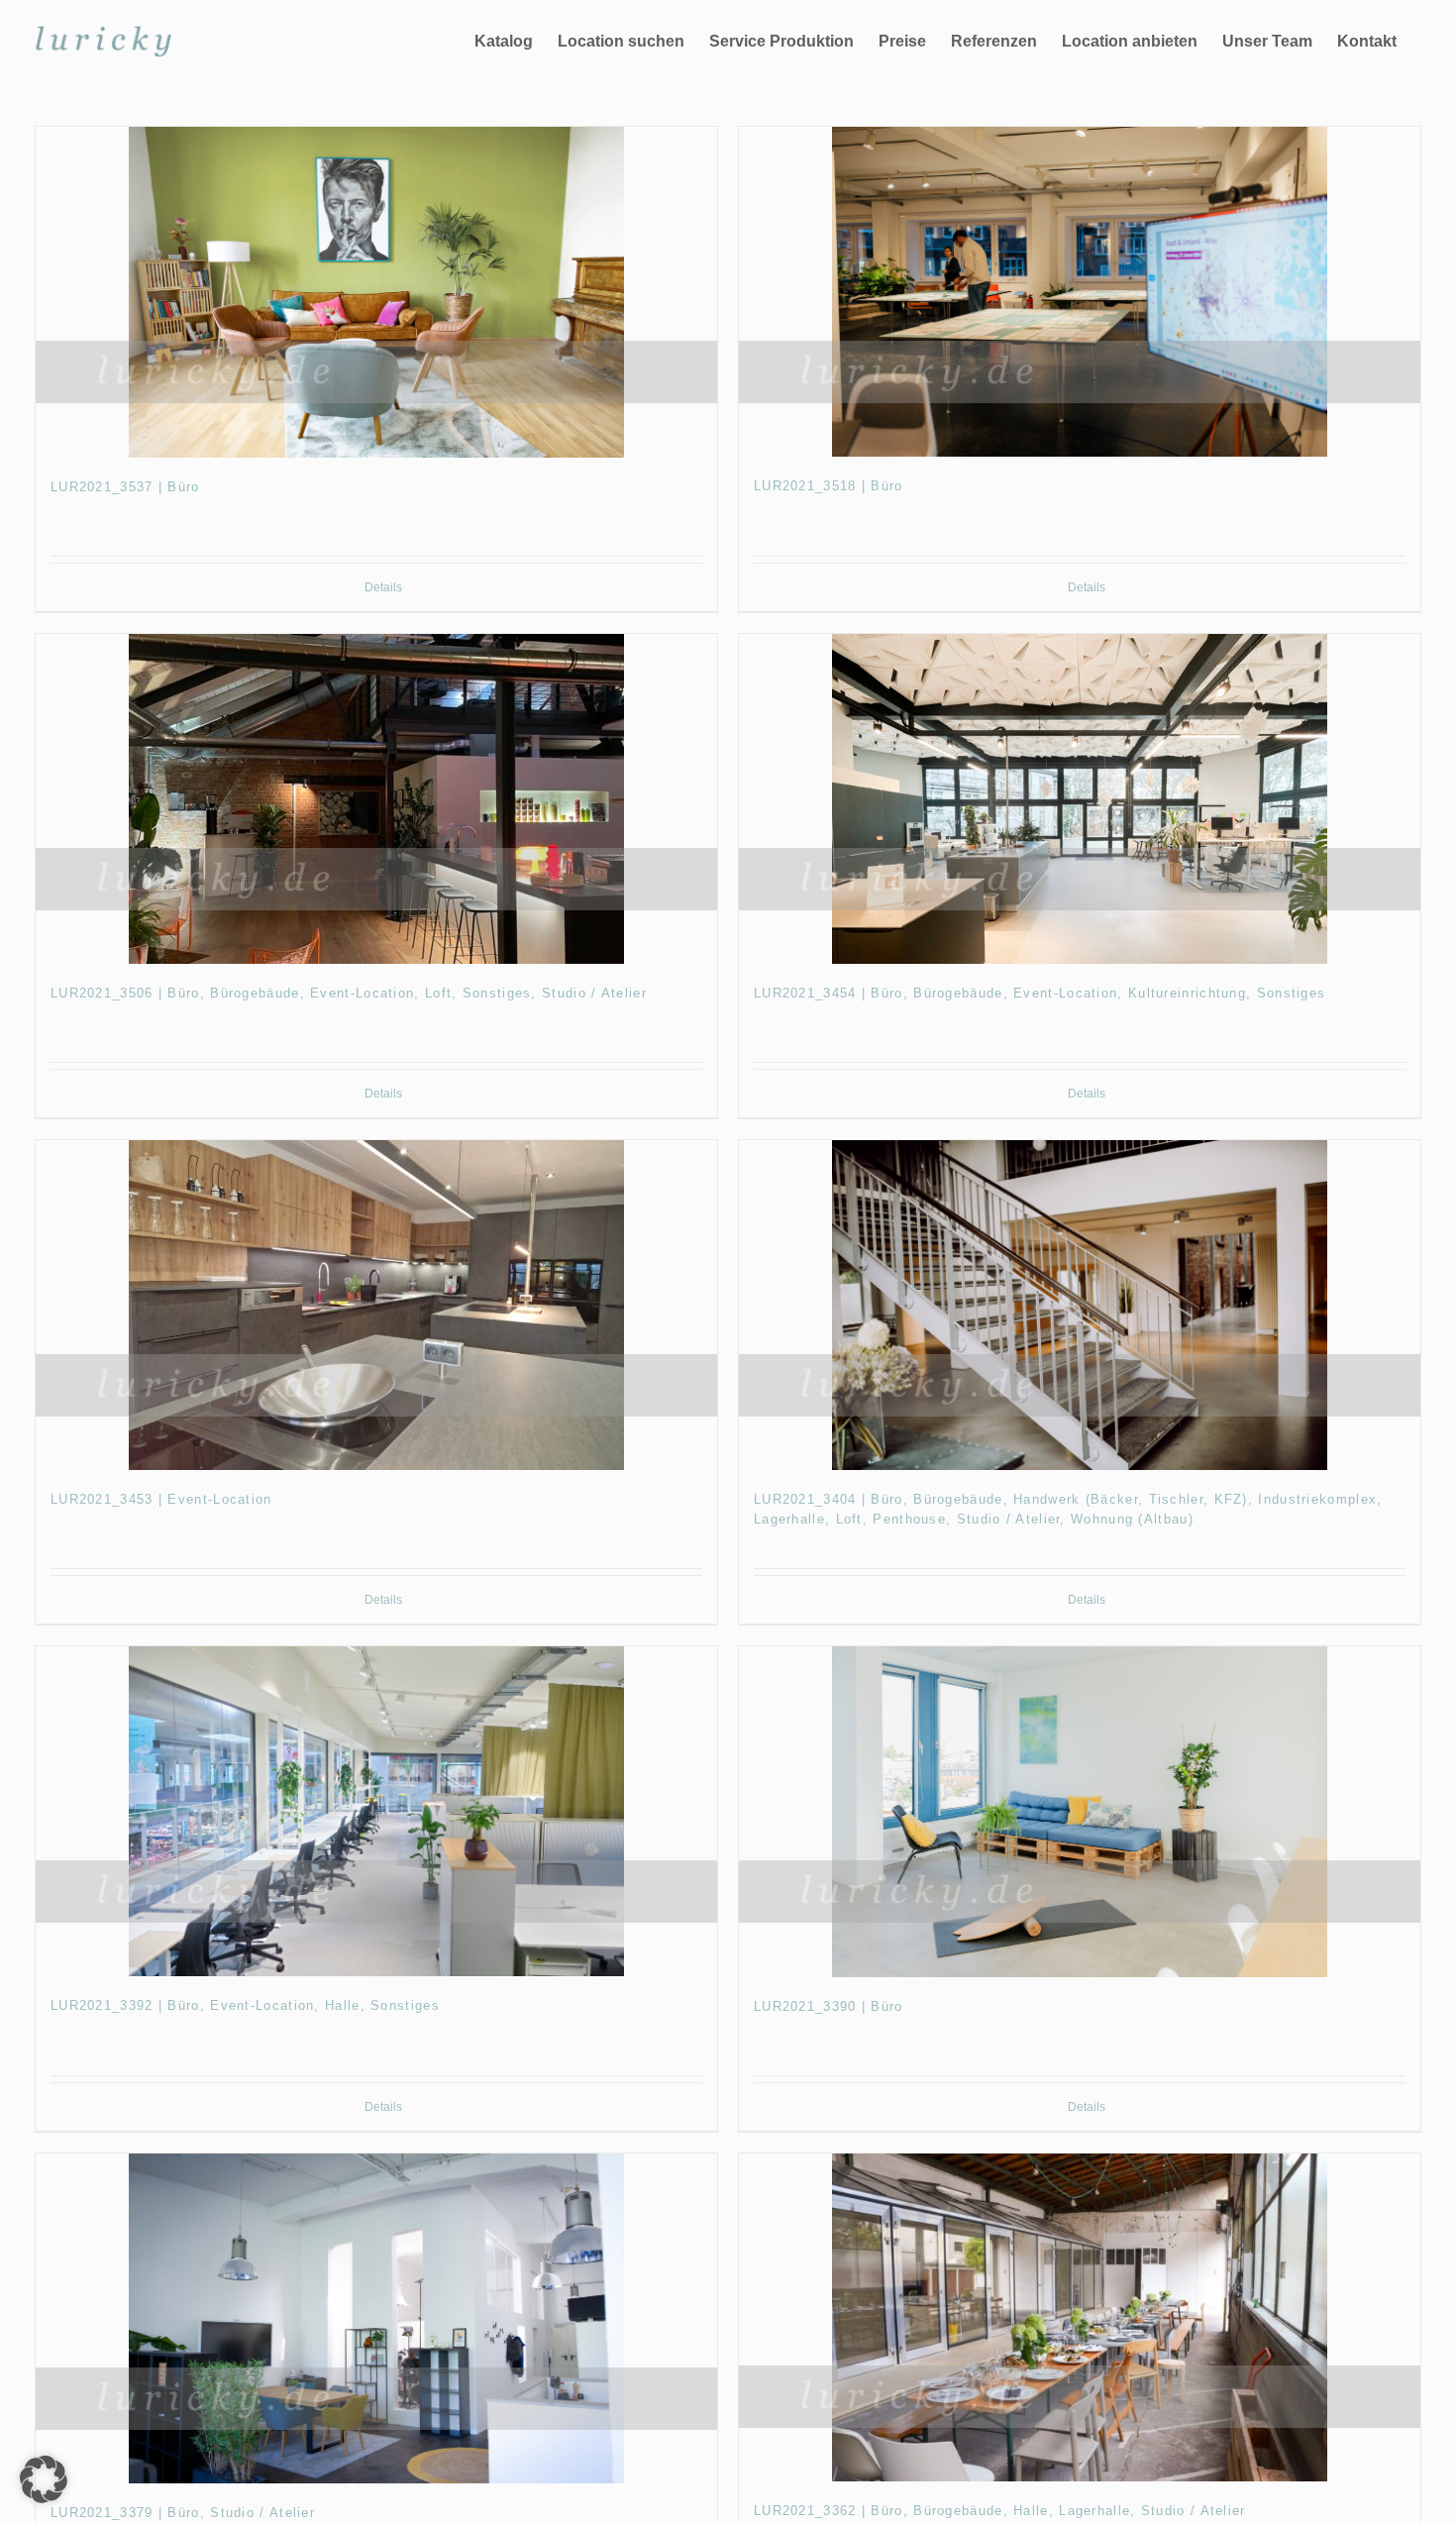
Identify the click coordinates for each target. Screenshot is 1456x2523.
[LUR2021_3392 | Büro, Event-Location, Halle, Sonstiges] (376, 1811)
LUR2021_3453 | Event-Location (161, 1499)
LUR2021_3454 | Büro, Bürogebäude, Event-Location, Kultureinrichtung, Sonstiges (1040, 993)
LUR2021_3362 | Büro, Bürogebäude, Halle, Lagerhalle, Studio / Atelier (1000, 2511)
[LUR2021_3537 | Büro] (376, 292)
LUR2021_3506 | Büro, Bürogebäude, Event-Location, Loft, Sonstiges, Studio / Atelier (349, 993)
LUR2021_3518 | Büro (829, 486)
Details (383, 587)
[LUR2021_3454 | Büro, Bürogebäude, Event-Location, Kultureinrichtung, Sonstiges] (1080, 799)
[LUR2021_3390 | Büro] (1080, 1811)
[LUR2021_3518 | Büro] (1080, 292)
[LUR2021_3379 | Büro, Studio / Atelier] (376, 2318)
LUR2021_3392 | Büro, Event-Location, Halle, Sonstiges (245, 2005)
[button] (44, 2479)
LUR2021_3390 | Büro (829, 2006)
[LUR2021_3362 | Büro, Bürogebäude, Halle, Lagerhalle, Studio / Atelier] (1080, 2318)
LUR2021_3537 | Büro (125, 487)
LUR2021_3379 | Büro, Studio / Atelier (183, 2513)
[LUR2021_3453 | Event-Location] (376, 1305)
